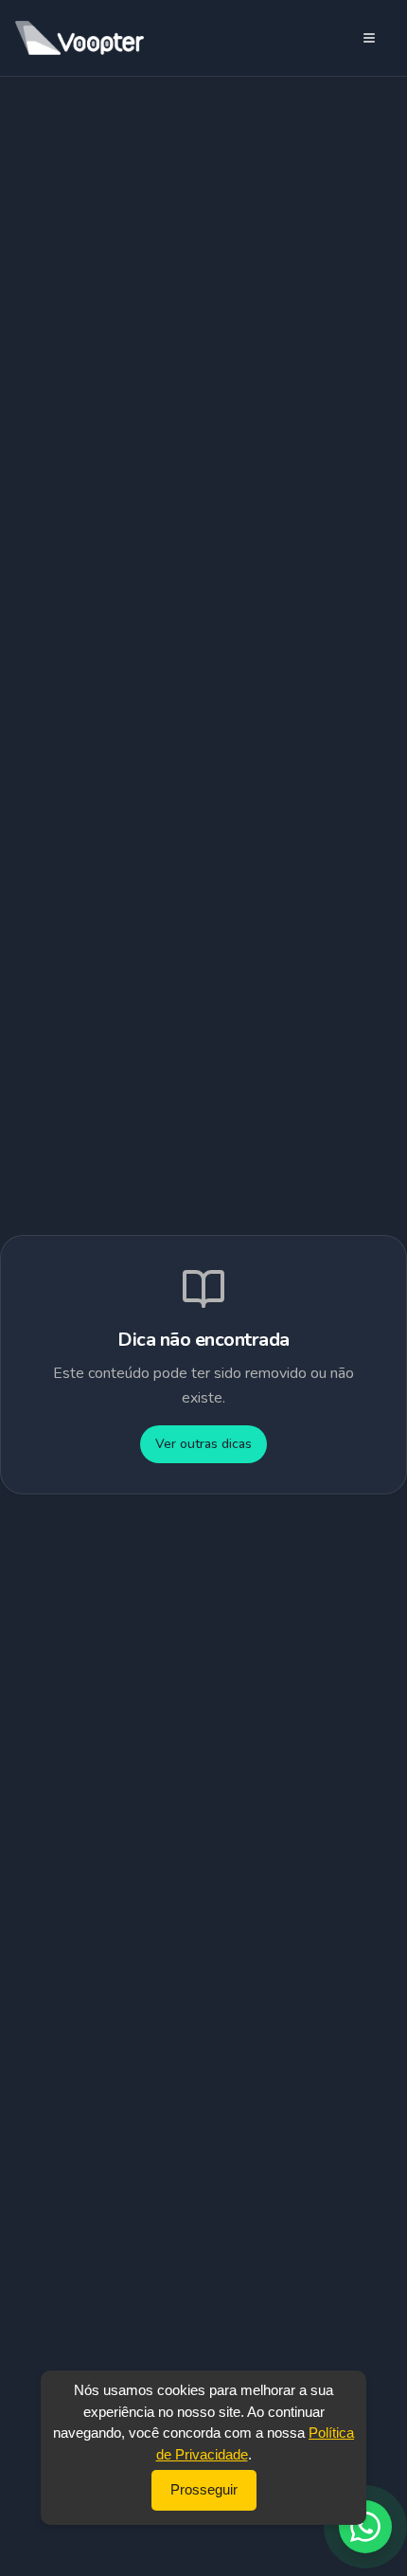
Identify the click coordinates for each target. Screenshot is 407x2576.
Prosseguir (204, 2489)
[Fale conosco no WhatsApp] (365, 2527)
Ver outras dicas (203, 1444)
